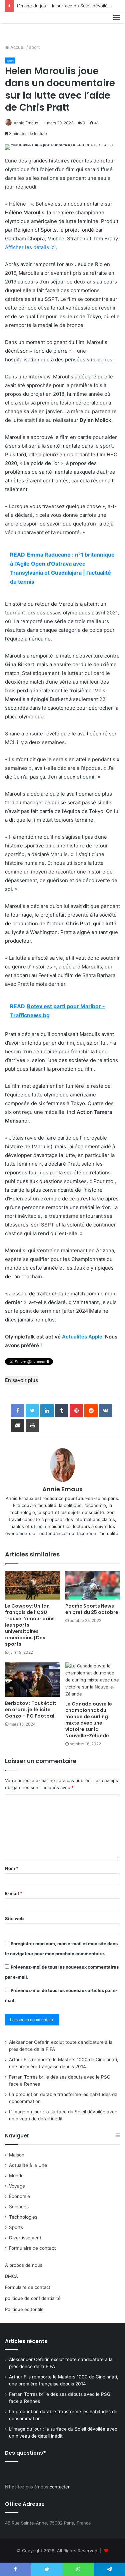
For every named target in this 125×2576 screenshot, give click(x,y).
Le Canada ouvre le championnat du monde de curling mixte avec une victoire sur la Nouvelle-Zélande (89, 1720)
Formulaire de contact (32, 2248)
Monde (16, 2176)
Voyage (17, 2186)
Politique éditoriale (24, 2309)
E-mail (14, 1893)
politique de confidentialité (33, 2298)
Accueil (17, 47)
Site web (14, 1918)
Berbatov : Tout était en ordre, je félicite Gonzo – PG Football (31, 1710)
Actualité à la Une (28, 2165)
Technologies (23, 2217)
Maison (17, 2155)
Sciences (19, 2207)
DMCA (11, 2276)
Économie (19, 2196)
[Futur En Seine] (27, 25)
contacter (60, 2487)
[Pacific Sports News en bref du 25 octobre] (93, 1585)
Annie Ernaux (26, 123)
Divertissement (25, 2238)
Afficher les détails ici (30, 247)
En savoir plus (21, 1380)
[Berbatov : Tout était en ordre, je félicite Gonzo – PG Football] (32, 1680)
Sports (16, 2227)
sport (34, 47)
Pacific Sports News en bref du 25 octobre (92, 1609)
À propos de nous (24, 2265)
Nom (12, 1868)
